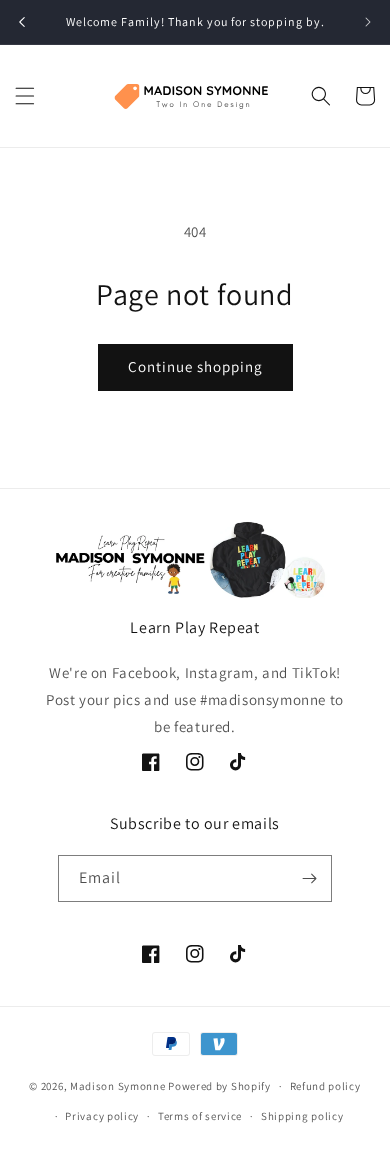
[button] (25, 96)
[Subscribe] (309, 878)
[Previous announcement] (22, 22)
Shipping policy (302, 1116)
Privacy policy (102, 1116)
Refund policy (325, 1086)
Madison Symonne (118, 1086)
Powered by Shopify (219, 1086)
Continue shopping (195, 366)
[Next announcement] (368, 22)
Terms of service (200, 1116)
